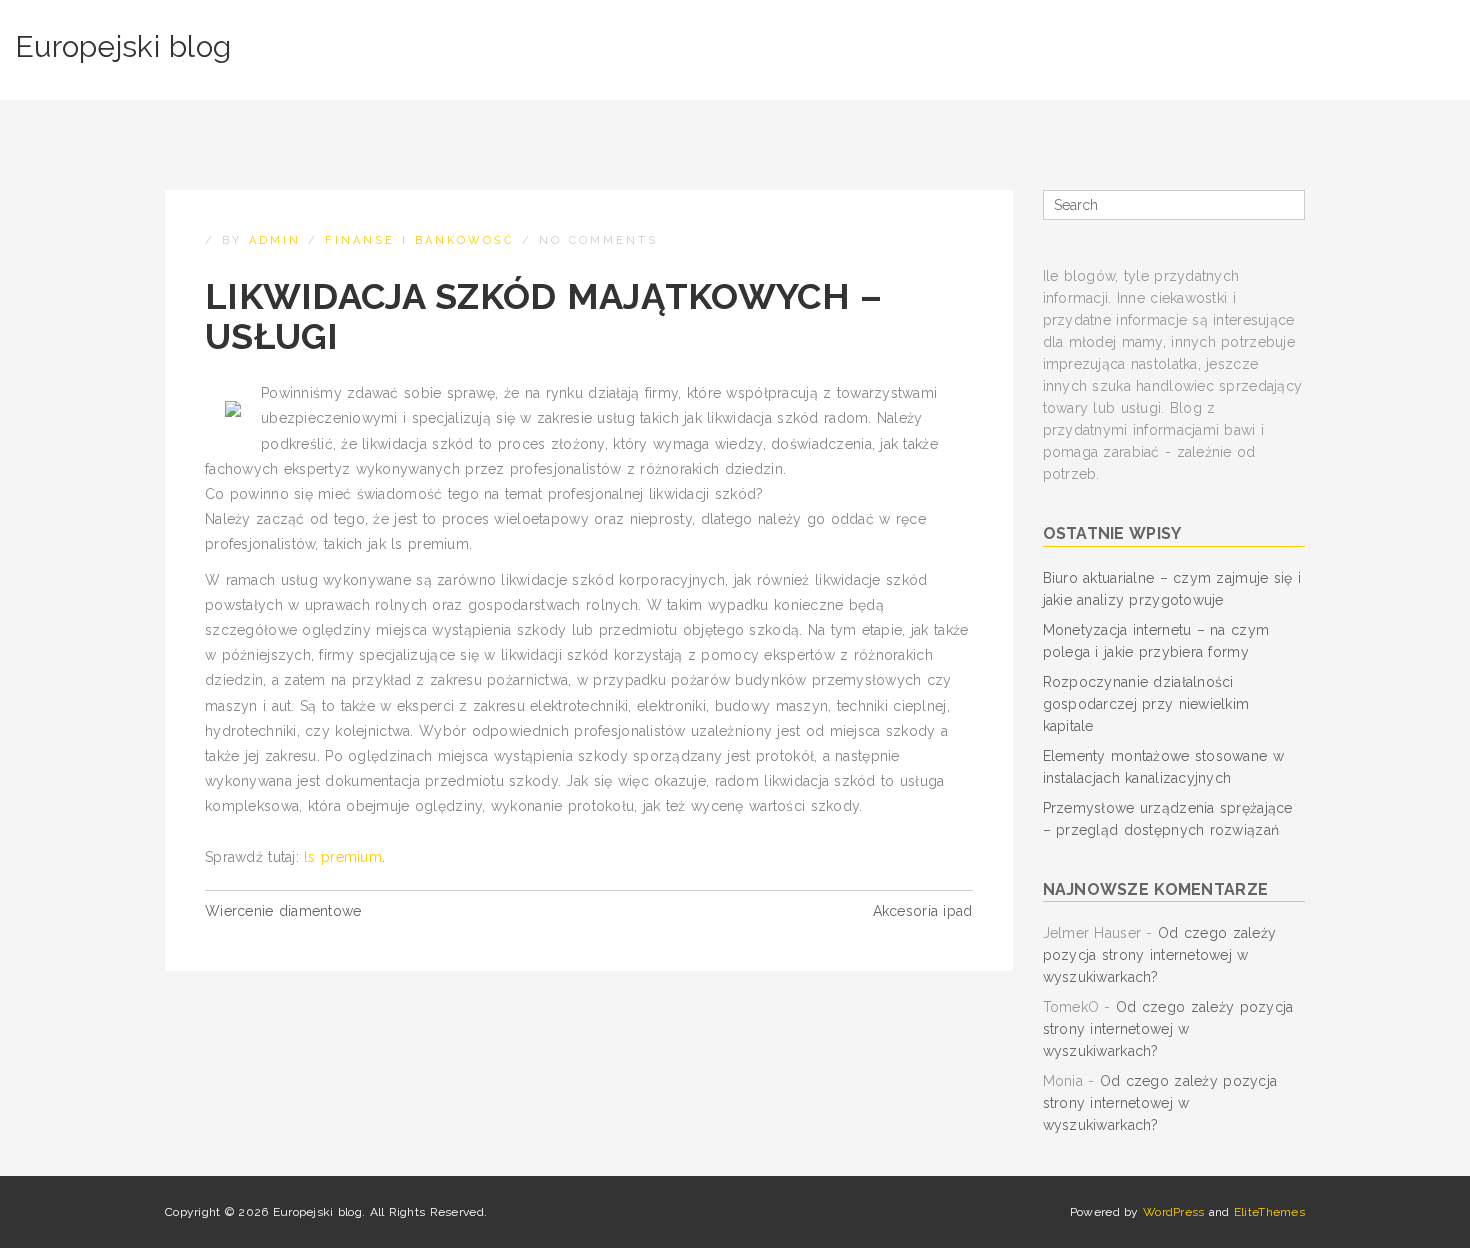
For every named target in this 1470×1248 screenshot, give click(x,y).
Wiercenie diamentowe (283, 911)
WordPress (1174, 1212)
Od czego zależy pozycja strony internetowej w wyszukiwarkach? (1160, 955)
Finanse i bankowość (420, 240)
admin (275, 240)
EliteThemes (1269, 1212)
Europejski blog (123, 46)
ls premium (343, 857)
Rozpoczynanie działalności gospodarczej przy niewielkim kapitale (1146, 704)
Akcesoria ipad (923, 911)
